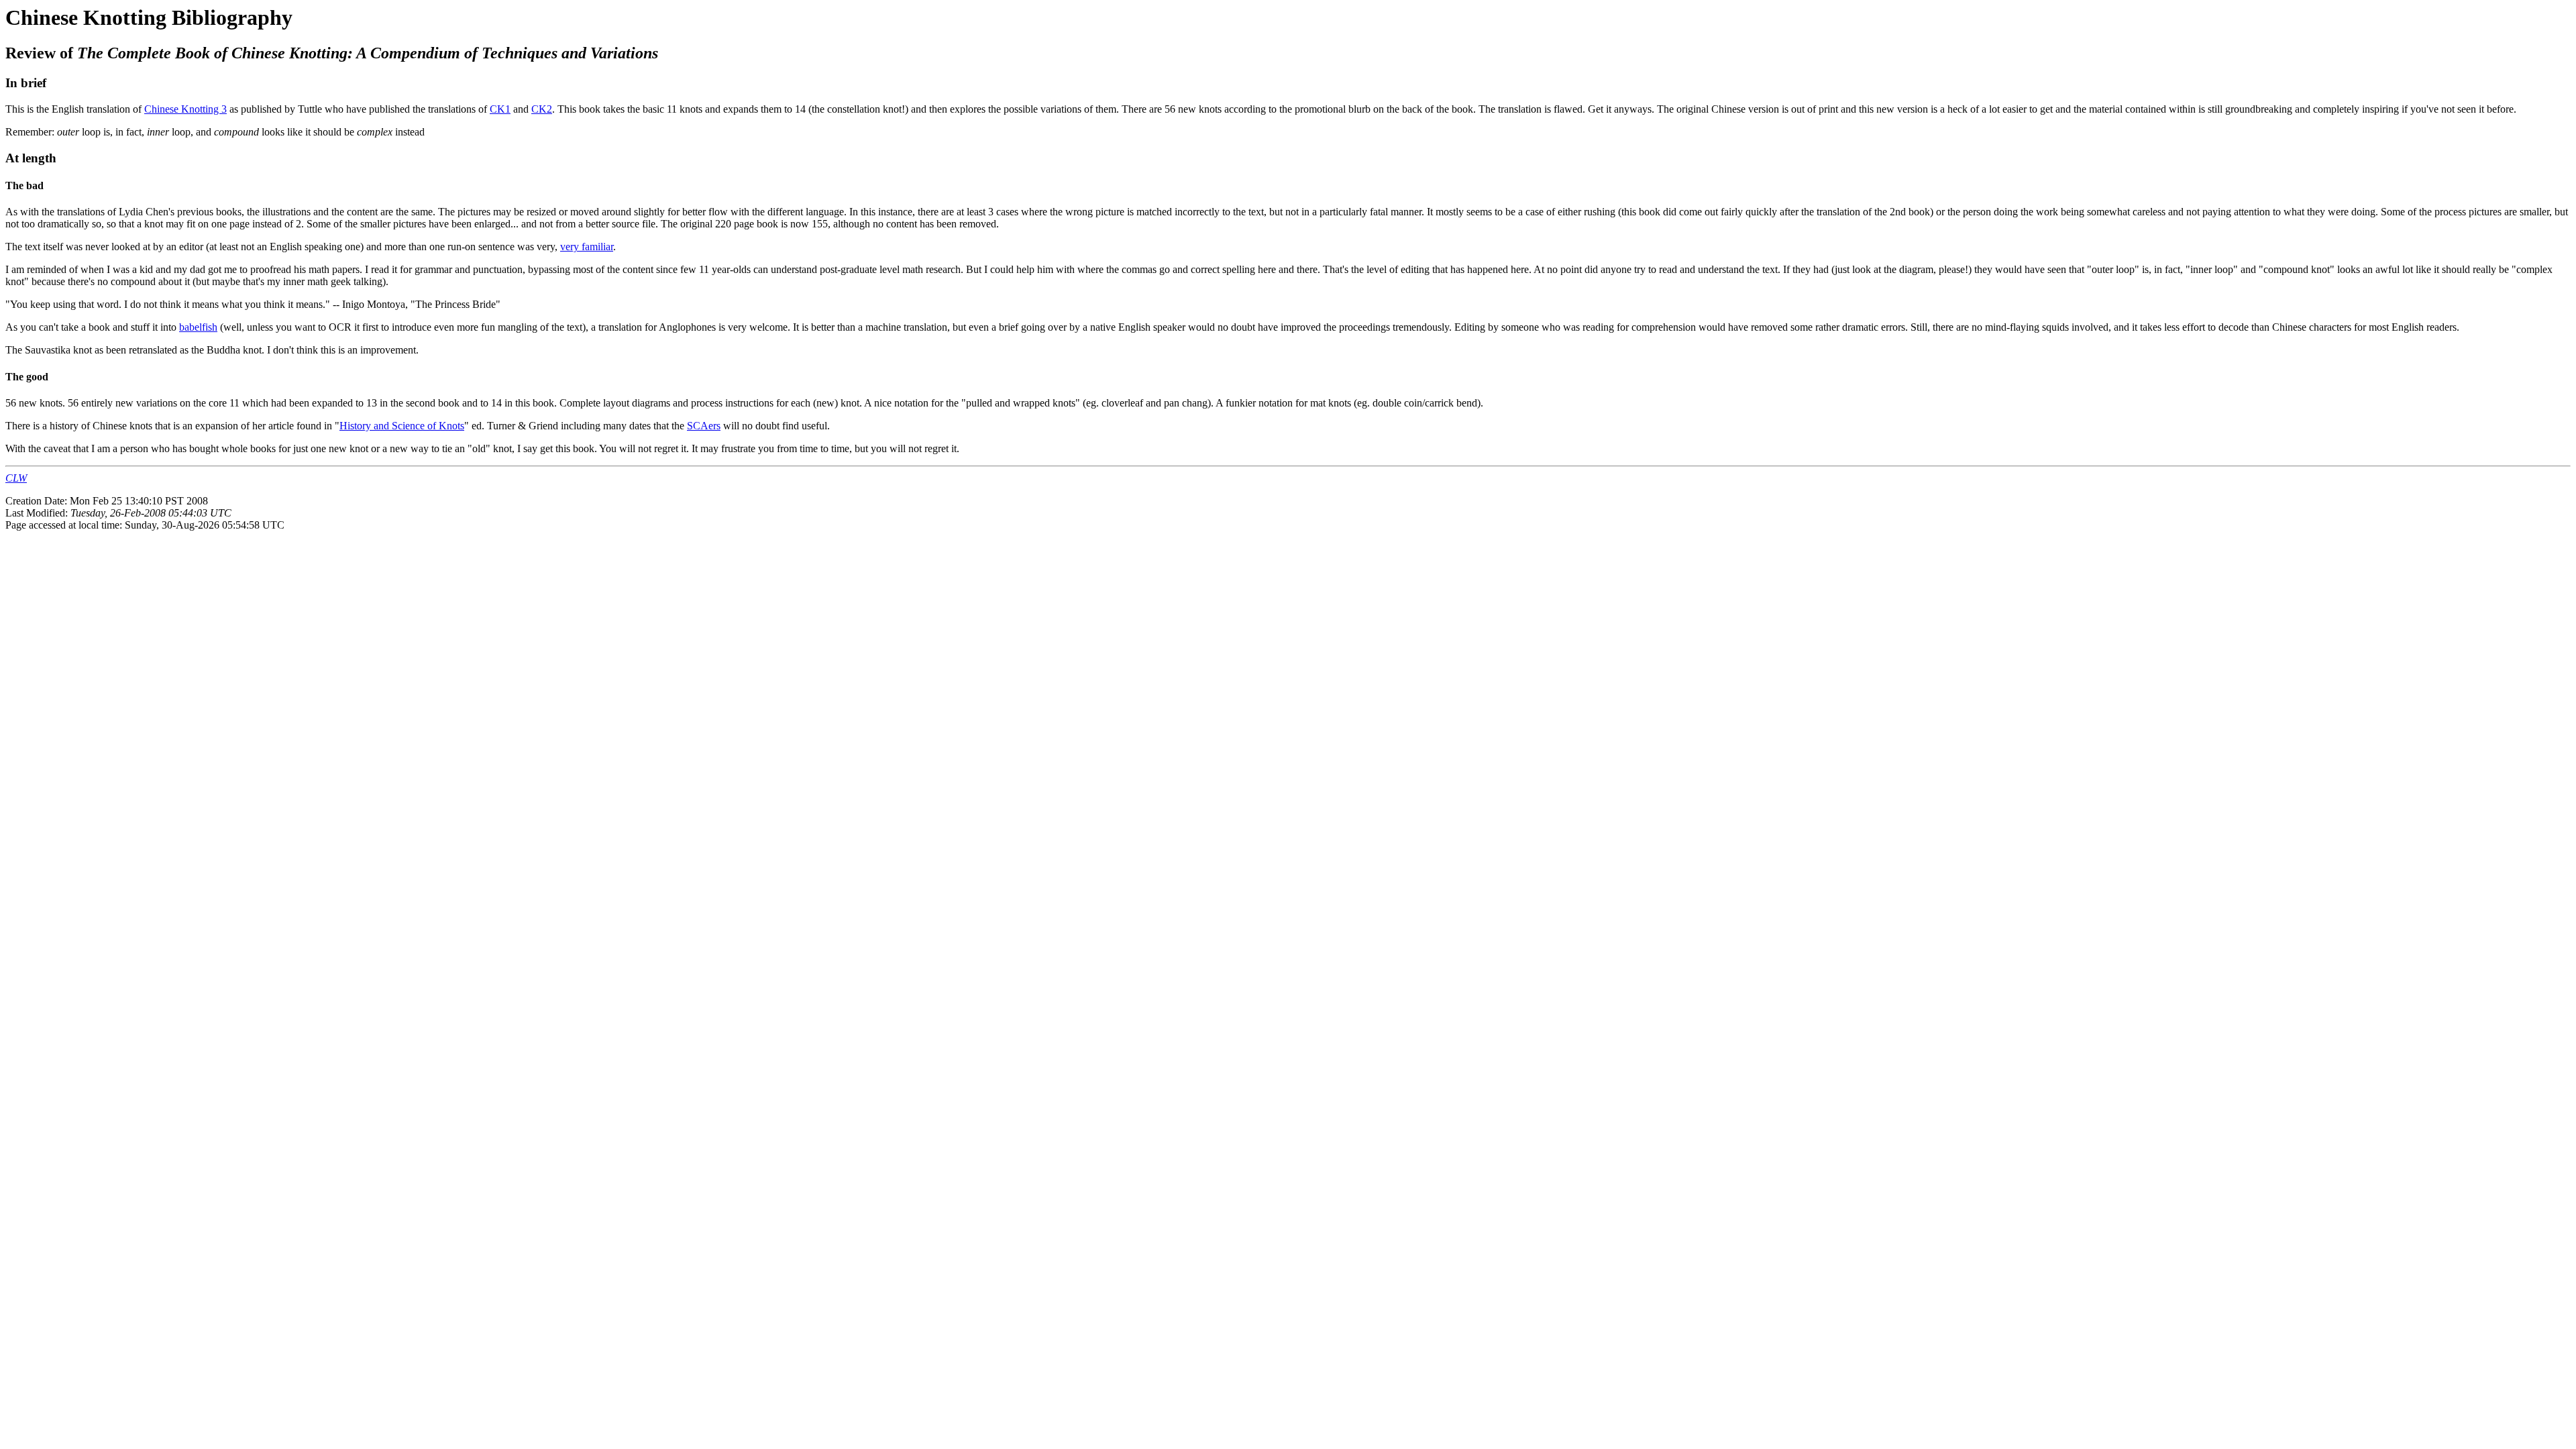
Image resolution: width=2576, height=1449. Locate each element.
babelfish (198, 327)
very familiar (587, 247)
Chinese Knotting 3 (185, 109)
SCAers (704, 426)
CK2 (542, 109)
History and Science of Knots (402, 426)
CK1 (500, 109)
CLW (16, 478)
